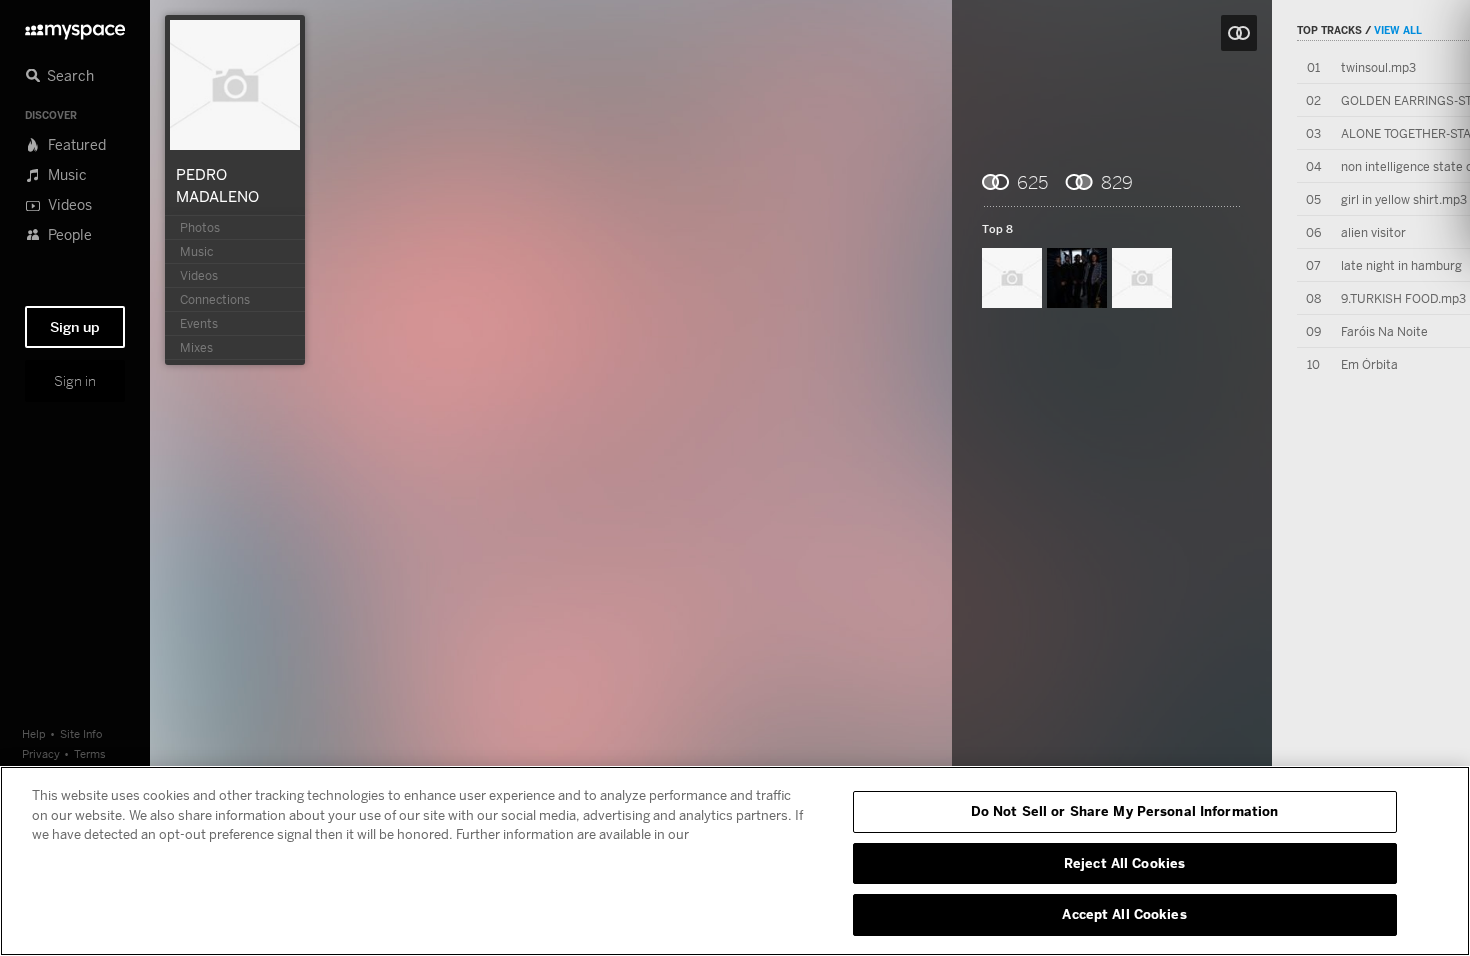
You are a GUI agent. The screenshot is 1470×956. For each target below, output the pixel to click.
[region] (735, 861)
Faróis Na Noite (1384, 331)
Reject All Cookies (1124, 863)
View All (1398, 30)
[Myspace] (75, 26)
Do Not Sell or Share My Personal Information (1125, 811)
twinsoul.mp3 (1378, 67)
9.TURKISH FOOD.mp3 (1403, 298)
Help (34, 733)
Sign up (75, 327)
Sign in (75, 381)
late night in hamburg (1401, 265)
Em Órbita (1369, 364)
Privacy (41, 753)
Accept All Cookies (1124, 914)
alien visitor (1373, 232)
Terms (90, 753)
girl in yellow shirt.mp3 (1404, 199)
